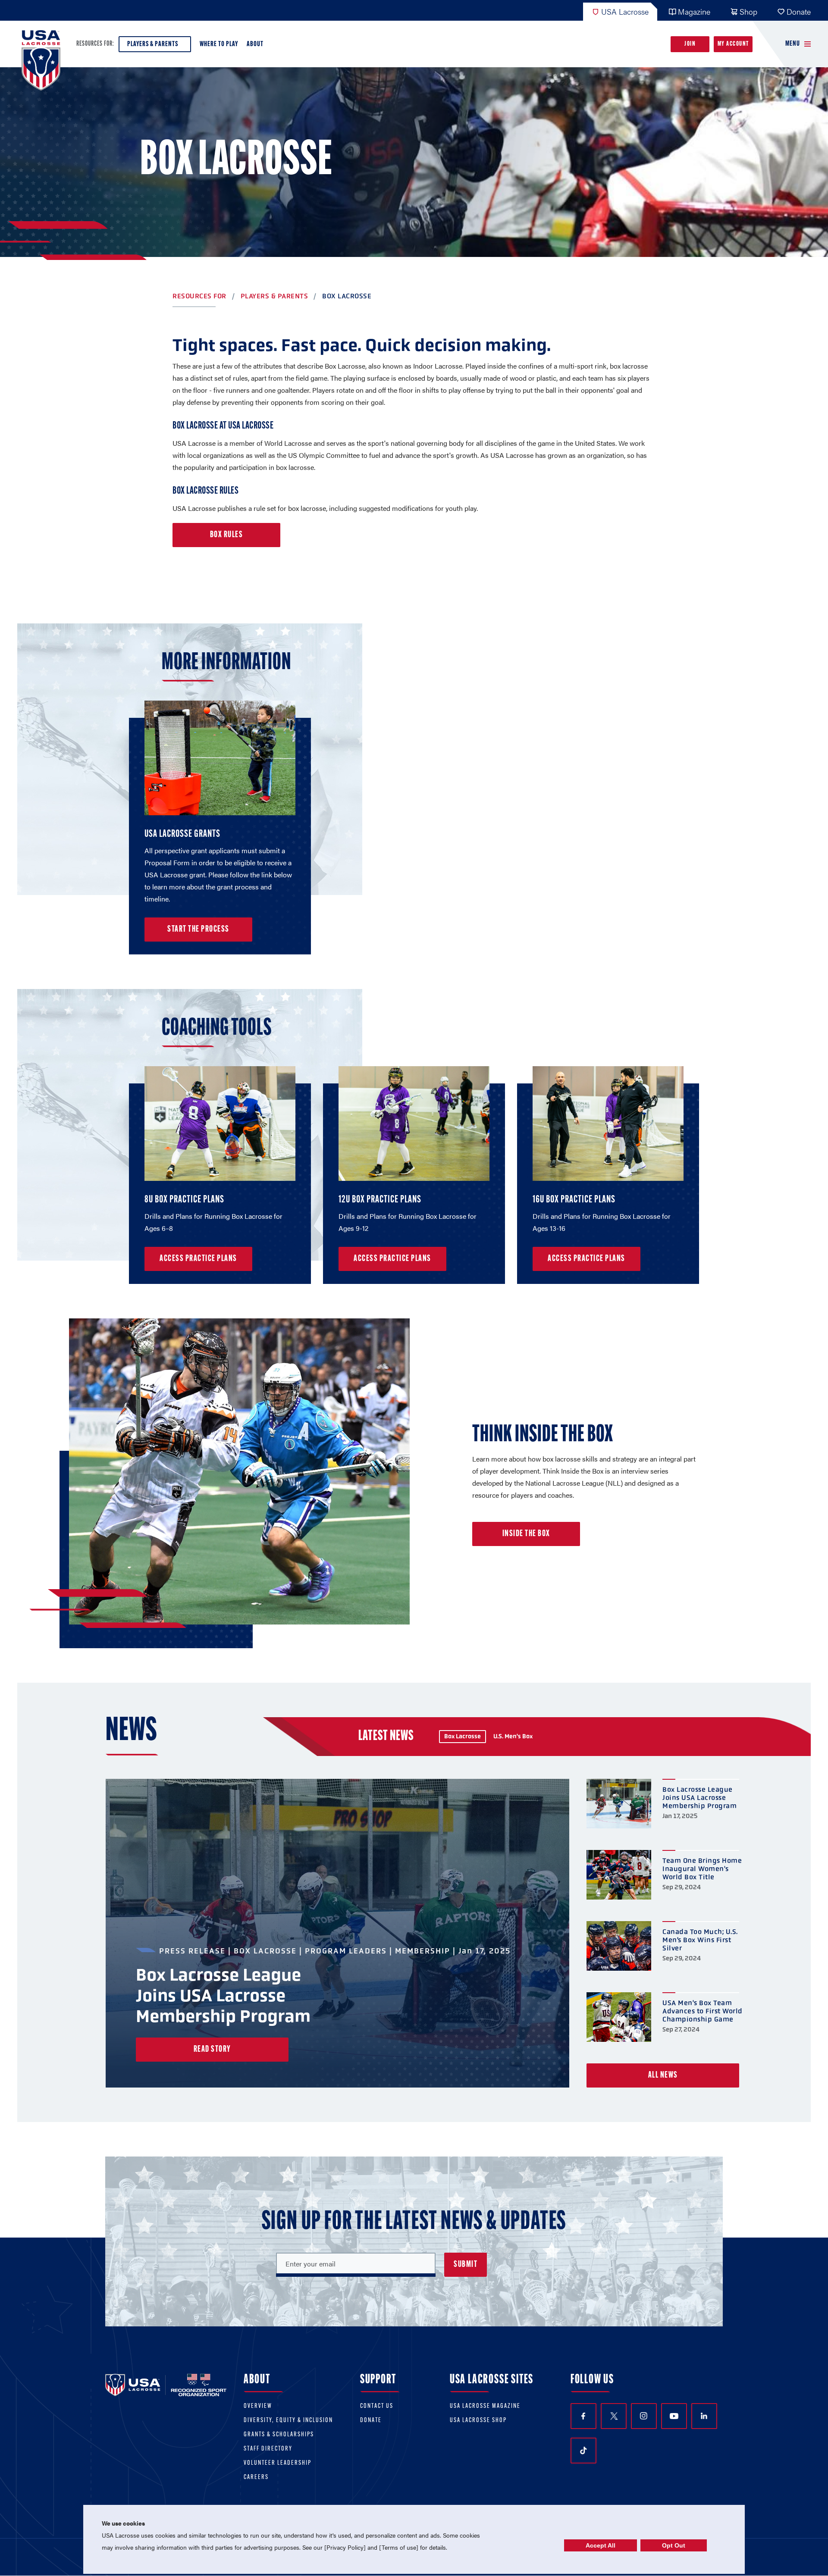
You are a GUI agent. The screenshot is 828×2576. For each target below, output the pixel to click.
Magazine (694, 11)
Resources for (199, 296)
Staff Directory (268, 2449)
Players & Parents (153, 44)
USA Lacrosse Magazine (485, 2406)
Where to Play (219, 44)
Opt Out (674, 2545)
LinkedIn (704, 2416)
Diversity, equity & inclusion (288, 2421)
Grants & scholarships (279, 2435)
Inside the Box (526, 1534)
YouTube (674, 2416)
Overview (258, 2406)
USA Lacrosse (625, 11)
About (255, 44)
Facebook (583, 2416)
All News (663, 2075)
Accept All (601, 2545)
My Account (733, 44)
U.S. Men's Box (513, 1736)
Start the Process (198, 930)
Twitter (614, 2416)
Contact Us (377, 2406)
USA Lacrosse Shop (478, 2421)
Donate (799, 11)
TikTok (583, 2451)
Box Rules (227, 535)
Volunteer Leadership (278, 2463)
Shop (748, 11)
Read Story (212, 2050)
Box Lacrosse (463, 1736)
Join (690, 44)
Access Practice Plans (198, 1259)
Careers (256, 2477)
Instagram (644, 2416)
